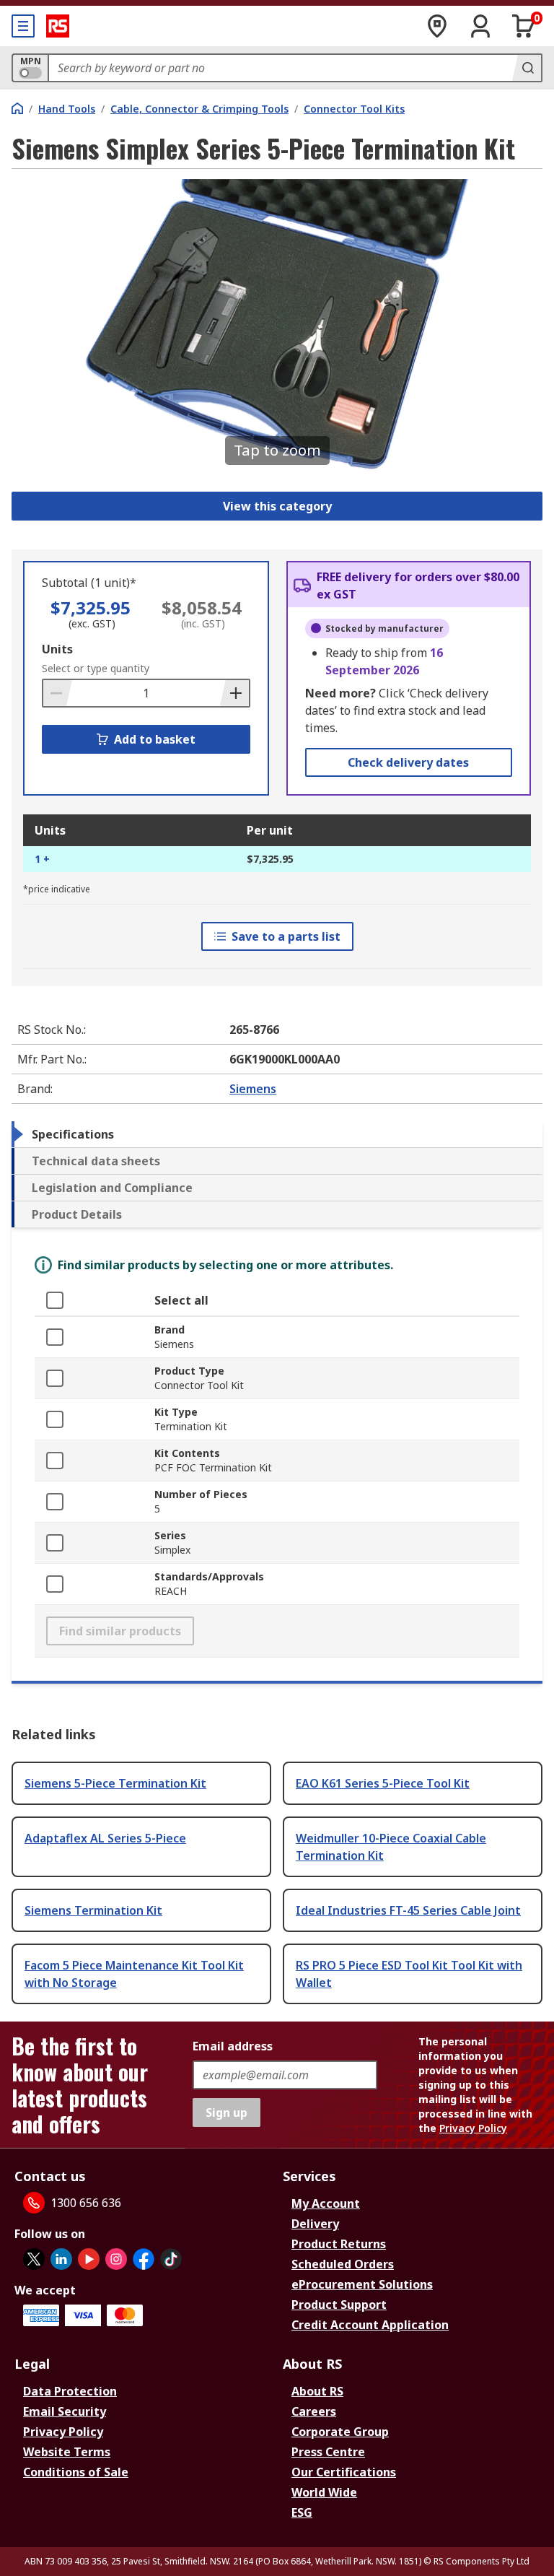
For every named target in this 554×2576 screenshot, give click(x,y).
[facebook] (144, 2259)
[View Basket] (524, 26)
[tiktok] (171, 2259)
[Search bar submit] (527, 68)
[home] (17, 108)
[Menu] (23, 26)
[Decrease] (58, 693)
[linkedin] (61, 2259)
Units (57, 649)
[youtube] (89, 2259)
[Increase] (234, 693)
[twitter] (34, 2259)
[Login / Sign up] (480, 26)
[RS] (58, 26)
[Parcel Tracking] (437, 26)
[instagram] (116, 2259)
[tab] (277, 1134)
